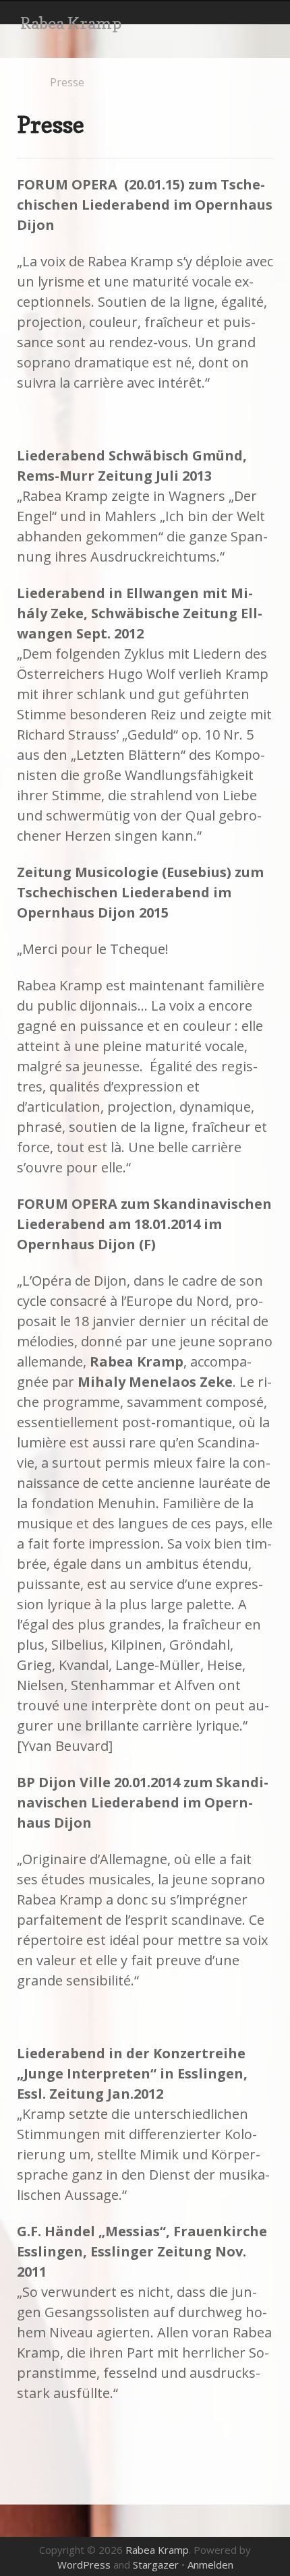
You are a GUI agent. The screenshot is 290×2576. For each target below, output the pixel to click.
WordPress (84, 2565)
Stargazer (156, 2565)
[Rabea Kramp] (23, 83)
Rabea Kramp (71, 23)
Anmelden (210, 2565)
